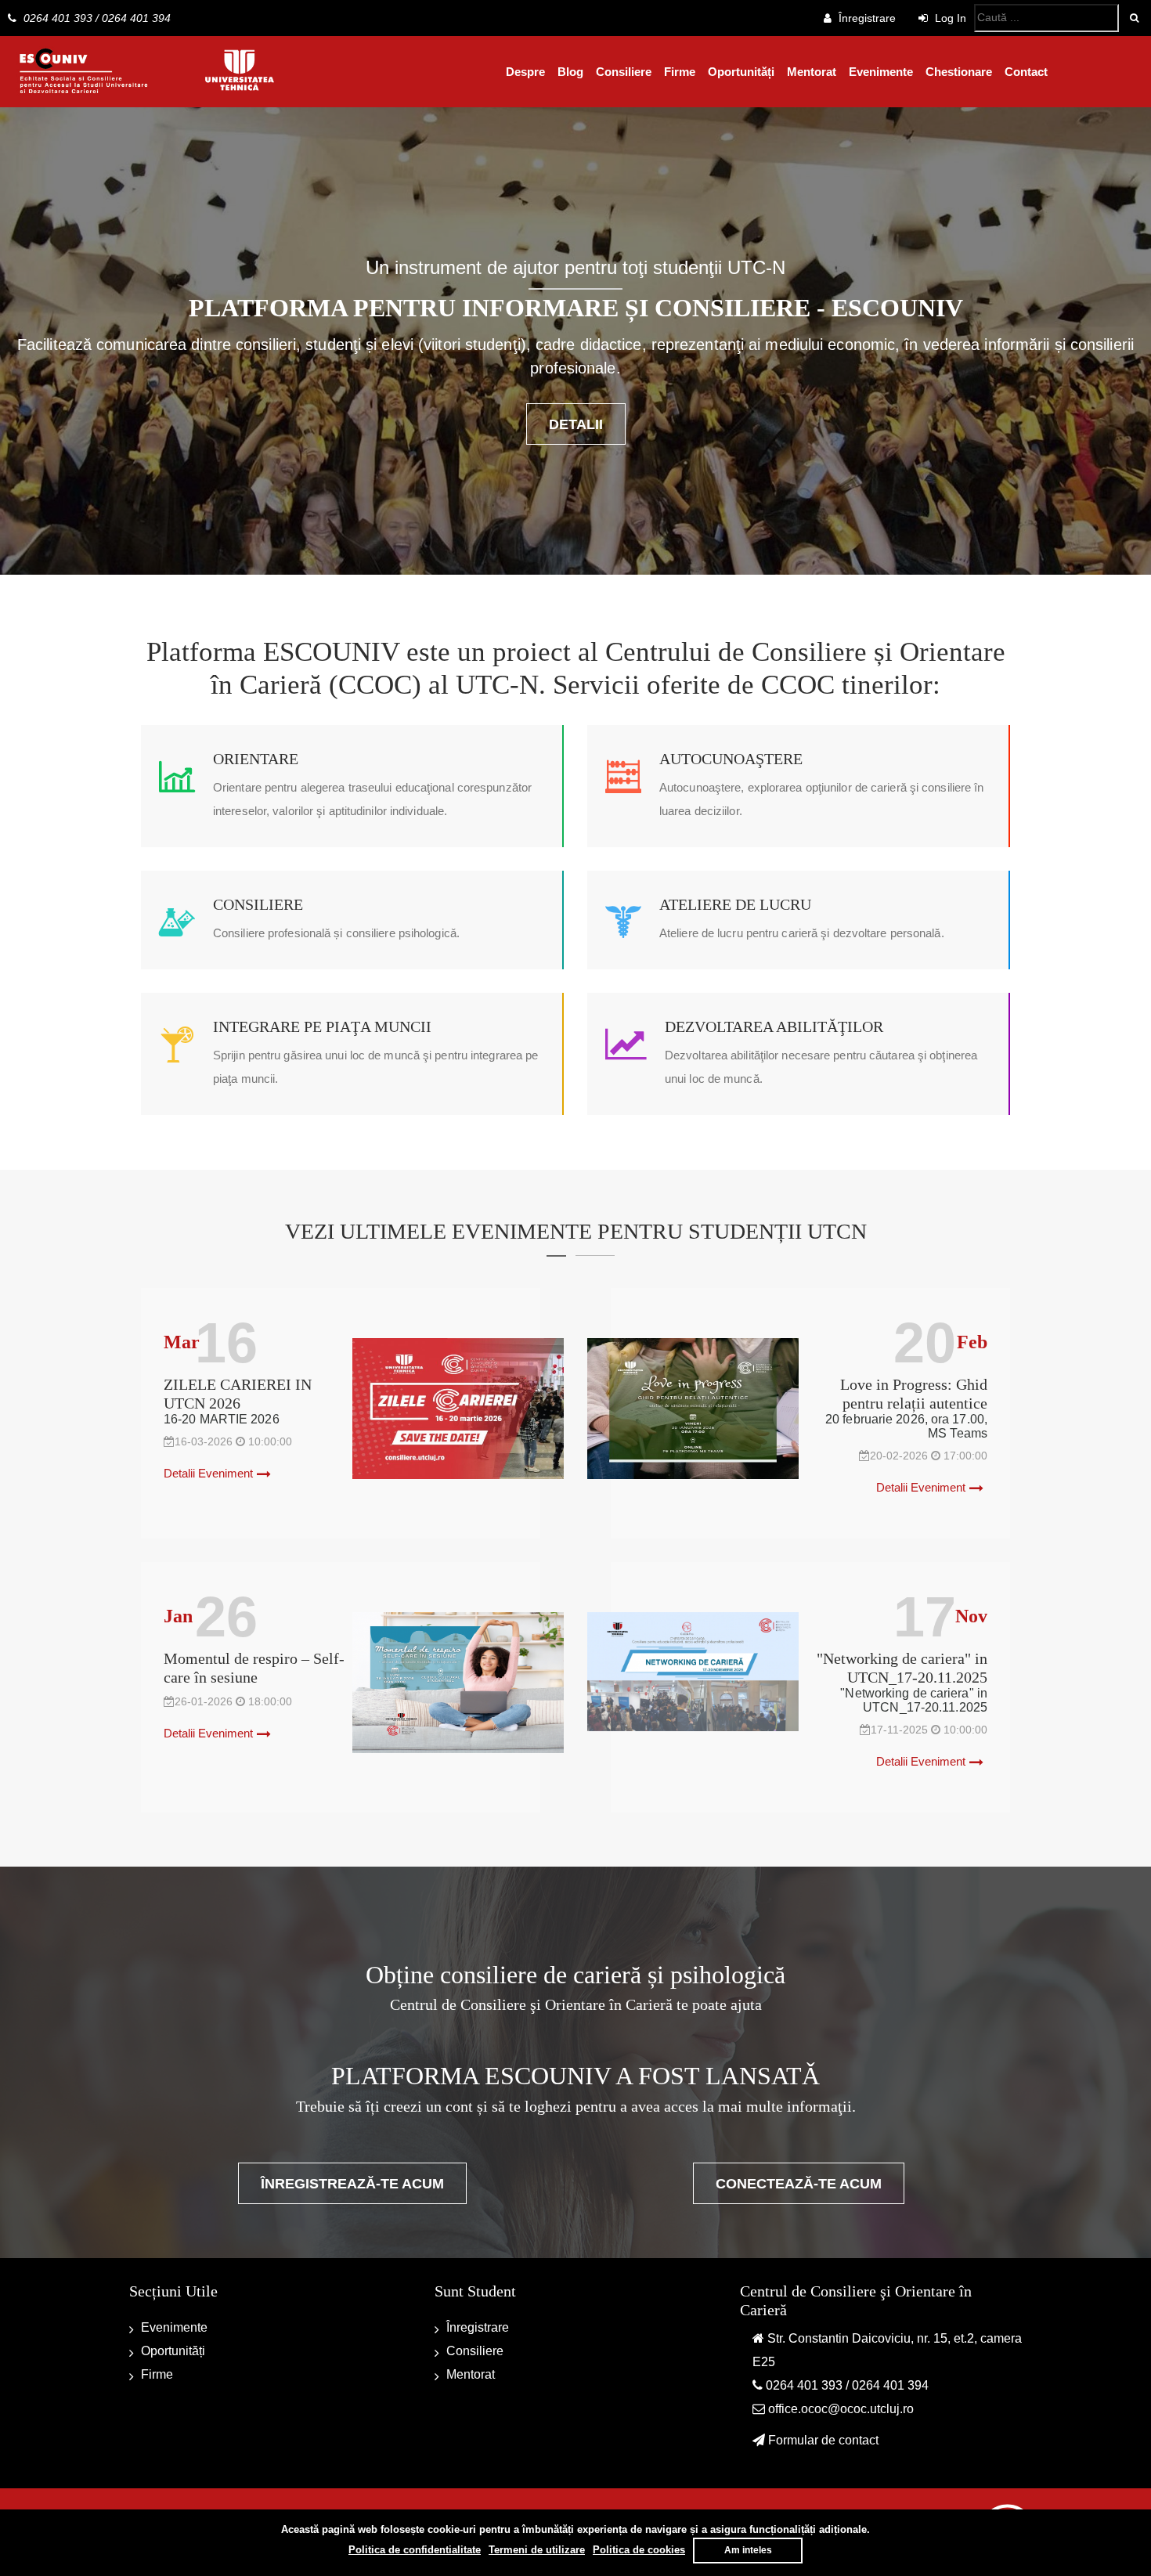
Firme (680, 72)
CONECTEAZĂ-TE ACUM (799, 2184)
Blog (570, 72)
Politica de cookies (639, 2550)
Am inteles (748, 2550)
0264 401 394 (136, 18)
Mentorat (812, 72)
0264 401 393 (58, 18)
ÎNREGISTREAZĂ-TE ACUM (352, 2184)
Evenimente (881, 72)
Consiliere (624, 72)
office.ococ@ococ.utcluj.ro (841, 2409)
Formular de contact (823, 2440)
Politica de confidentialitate (415, 2550)
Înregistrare (867, 18)
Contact (1026, 72)
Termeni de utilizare (537, 2550)
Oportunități (741, 72)
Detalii (576, 424)
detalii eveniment (208, 1473)
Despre (525, 72)
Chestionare (959, 72)
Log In (949, 18)
